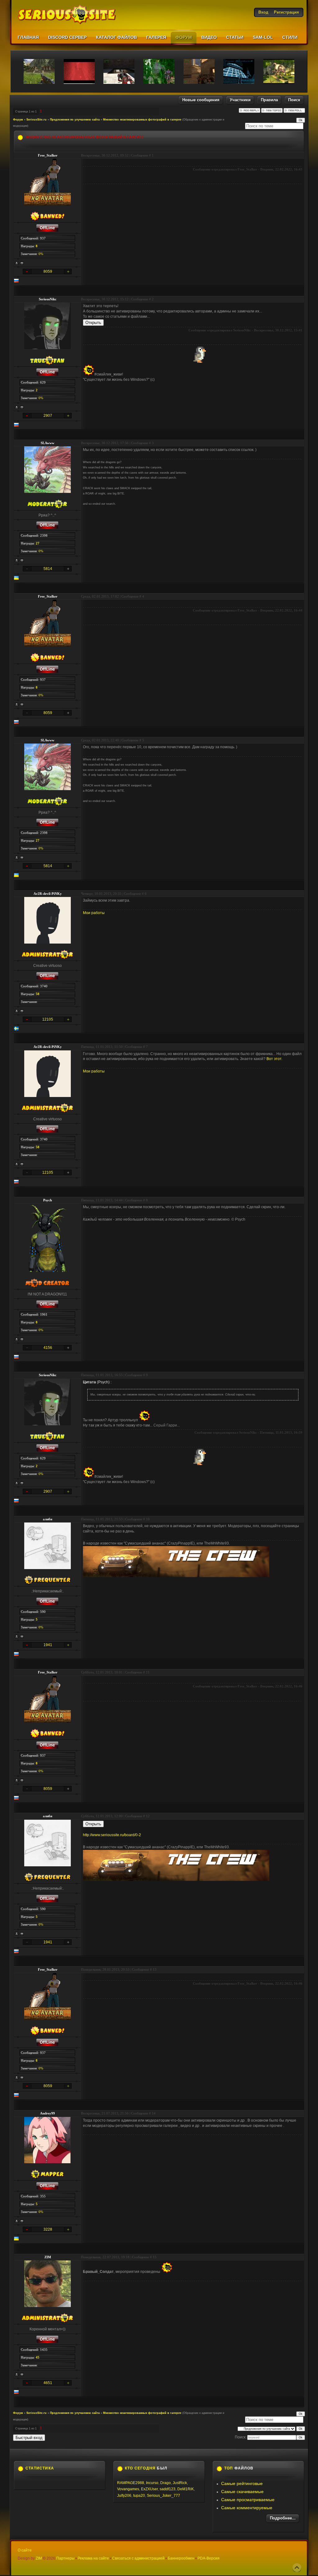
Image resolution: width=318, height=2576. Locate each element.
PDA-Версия (209, 2558)
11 (148, 1672)
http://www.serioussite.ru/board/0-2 (112, 1835)
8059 (48, 271)
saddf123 (168, 2489)
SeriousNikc (48, 299)
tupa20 (139, 2496)
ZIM (48, 2257)
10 (148, 1519)
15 (155, 2257)
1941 (48, 1645)
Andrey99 (48, 2113)
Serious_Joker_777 (164, 2496)
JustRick (180, 2483)
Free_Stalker (48, 155)
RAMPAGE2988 (131, 2483)
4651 (48, 2383)
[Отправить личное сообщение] (22, 263)
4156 (48, 1348)
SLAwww (48, 443)
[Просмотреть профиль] (17, 263)
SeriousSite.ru (36, 120)
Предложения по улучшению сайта (75, 120)
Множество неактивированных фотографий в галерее (142, 120)
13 (155, 1969)
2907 (48, 416)
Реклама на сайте (93, 2558)
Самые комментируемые (247, 2508)
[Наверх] (297, 2568)
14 (154, 2113)
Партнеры (65, 2558)
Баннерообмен (181, 2558)
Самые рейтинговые (242, 2483)
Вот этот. (274, 1059)
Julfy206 (124, 2496)
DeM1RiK (186, 2489)
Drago (166, 2483)
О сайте (25, 2550)
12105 (48, 1019)
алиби (48, 1519)
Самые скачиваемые (242, 2492)
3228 (48, 2229)
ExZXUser (149, 2489)
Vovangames (128, 2489)
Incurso (152, 2483)
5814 (48, 569)
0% (41, 254)
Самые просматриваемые (248, 2500)
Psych (48, 1200)
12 (148, 1816)
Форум (18, 120)
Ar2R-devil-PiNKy (48, 894)
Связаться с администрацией (138, 2558)
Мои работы (94, 913)
